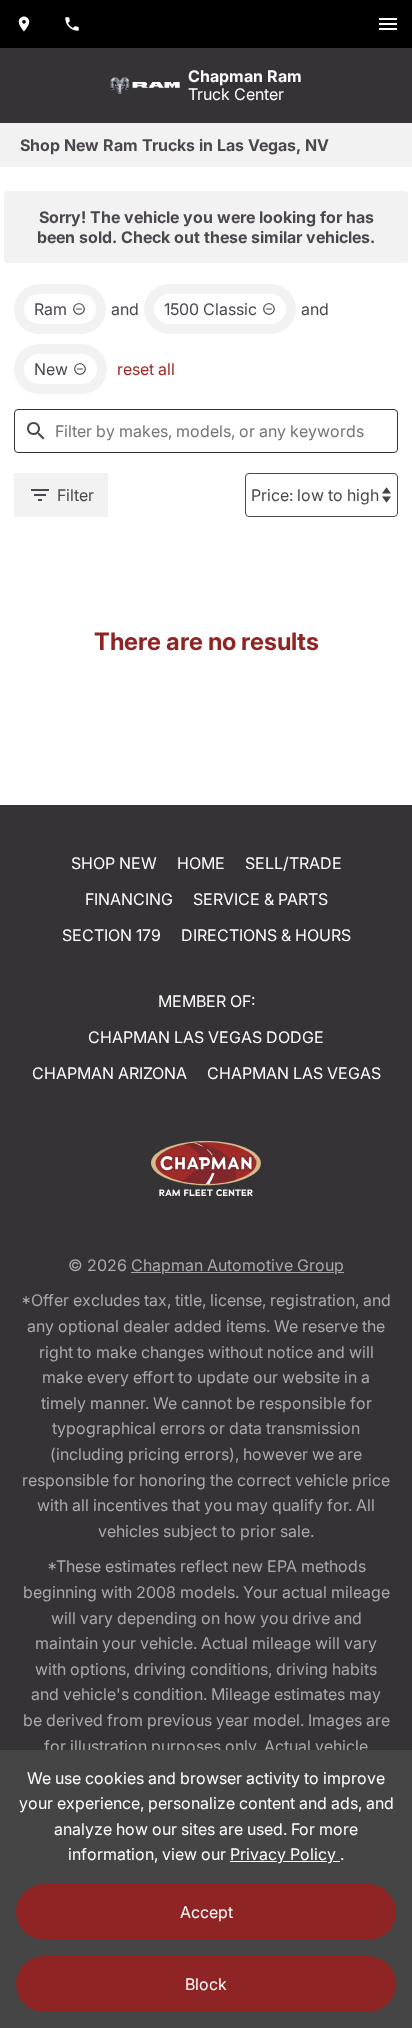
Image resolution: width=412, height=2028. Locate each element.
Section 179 (111, 935)
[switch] (388, 24)
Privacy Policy (285, 1854)
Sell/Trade (293, 863)
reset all (146, 369)
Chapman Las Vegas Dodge (206, 1037)
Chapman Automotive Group (237, 1265)
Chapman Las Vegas (294, 1073)
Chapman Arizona (109, 1073)
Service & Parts (260, 899)
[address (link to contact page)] (24, 24)
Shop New (114, 863)
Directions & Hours (266, 935)
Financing (129, 899)
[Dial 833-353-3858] (72, 24)
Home (201, 863)
